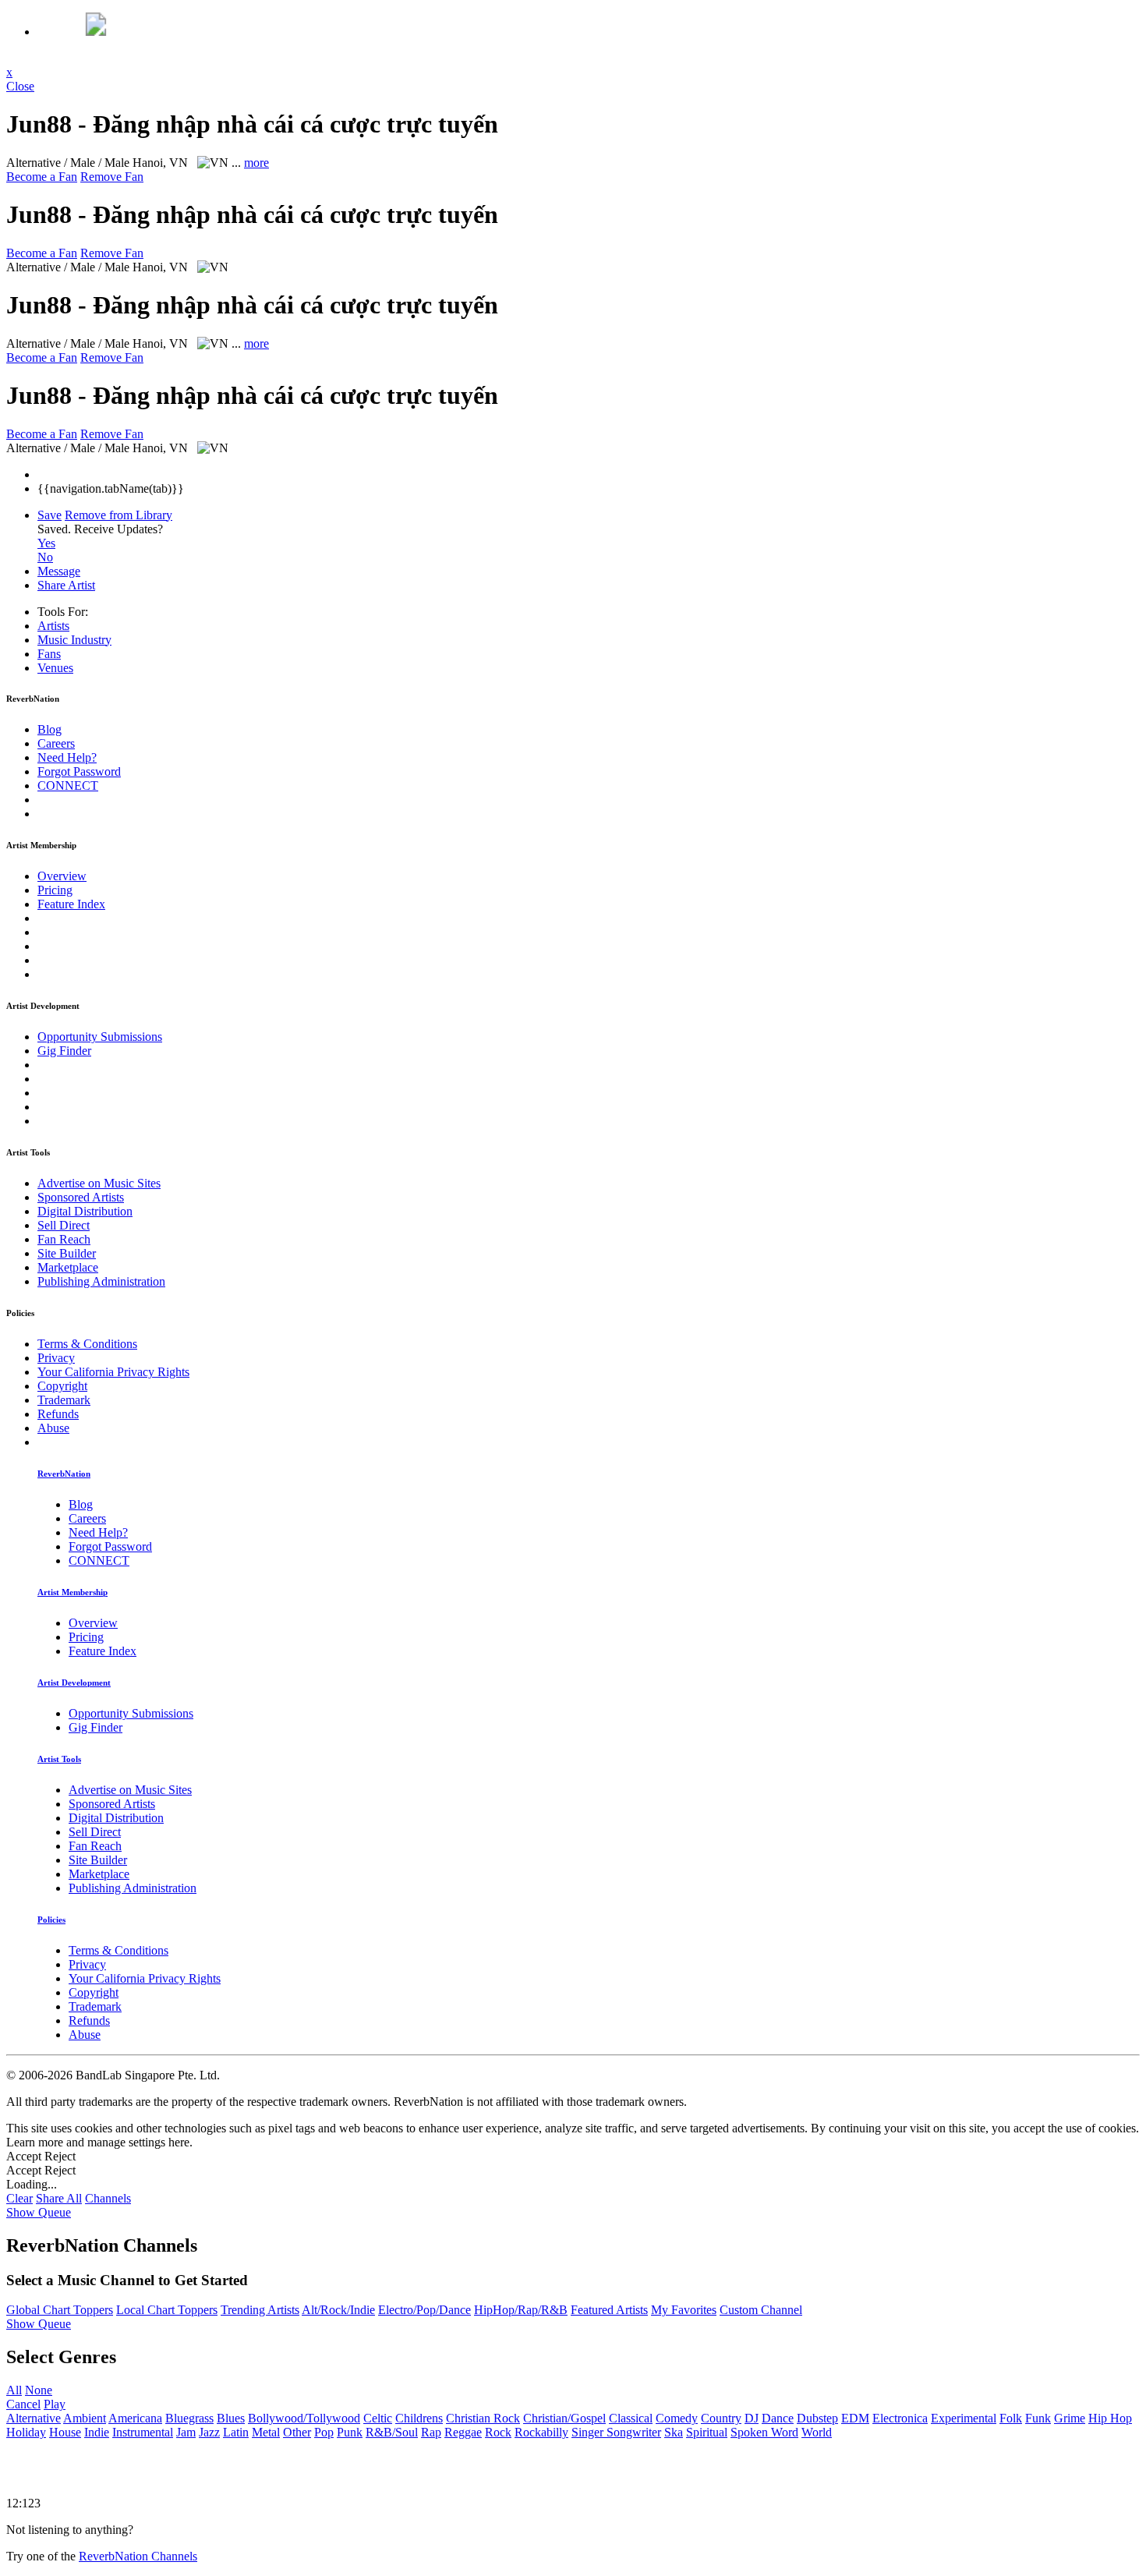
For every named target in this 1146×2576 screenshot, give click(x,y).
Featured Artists (609, 2310)
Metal (266, 2432)
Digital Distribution (85, 1211)
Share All (59, 2198)
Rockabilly (541, 2432)
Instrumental (143, 2432)
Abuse (53, 1428)
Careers (56, 743)
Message (59, 571)
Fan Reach (64, 1239)
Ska (674, 2432)
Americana (135, 2418)
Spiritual (707, 2432)
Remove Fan (112, 177)
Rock (498, 2432)
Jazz (209, 2432)
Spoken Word (764, 2432)
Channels (108, 2198)
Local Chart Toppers (167, 2310)
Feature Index (71, 904)
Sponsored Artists (81, 1197)
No (45, 557)
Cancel (23, 2404)
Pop (324, 2432)
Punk (350, 2432)
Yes (46, 543)
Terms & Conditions (87, 1344)
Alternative (34, 2418)
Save (50, 515)
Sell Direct (64, 1225)
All (14, 2390)
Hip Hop (1110, 2418)
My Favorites (684, 2310)
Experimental (964, 2418)
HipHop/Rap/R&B (521, 2310)
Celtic (378, 2418)
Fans (49, 654)
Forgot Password (79, 771)
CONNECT (68, 786)
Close (20, 86)
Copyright (62, 1386)
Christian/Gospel (564, 2418)
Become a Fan (42, 177)
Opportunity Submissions (100, 1037)
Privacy (56, 1358)
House (65, 2432)
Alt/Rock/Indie (338, 2310)
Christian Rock (483, 2418)
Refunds (58, 1414)
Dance (778, 2418)
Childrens (419, 2418)
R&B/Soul (392, 2432)
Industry (74, 640)
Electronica (900, 2418)
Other (297, 2432)
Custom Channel (761, 2310)
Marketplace (68, 1267)
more (256, 163)
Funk (1038, 2418)
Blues (231, 2418)
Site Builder (67, 1253)
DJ (752, 2418)
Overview (62, 876)
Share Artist (66, 585)
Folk (1011, 2418)
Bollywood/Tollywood (304, 2418)
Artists (53, 626)
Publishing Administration (101, 1281)
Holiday (26, 2432)
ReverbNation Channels (138, 2556)
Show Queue (39, 2212)
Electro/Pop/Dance (424, 2310)
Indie (97, 2432)
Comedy (677, 2418)
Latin (236, 2432)
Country (721, 2418)
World (817, 2432)
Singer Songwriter (616, 2432)
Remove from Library (118, 515)
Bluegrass (189, 2418)
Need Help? (67, 757)
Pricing (55, 890)
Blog (50, 729)
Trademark (64, 1400)
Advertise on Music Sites (99, 1183)
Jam (186, 2432)
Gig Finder (64, 1051)
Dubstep (817, 2418)
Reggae (463, 2432)
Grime (1070, 2418)
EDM (855, 2418)
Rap (431, 2432)
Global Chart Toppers (60, 2310)
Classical (631, 2418)
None (39, 2390)
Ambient (85, 2418)
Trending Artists (260, 2310)
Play (55, 2404)
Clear (19, 2198)
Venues (55, 668)
